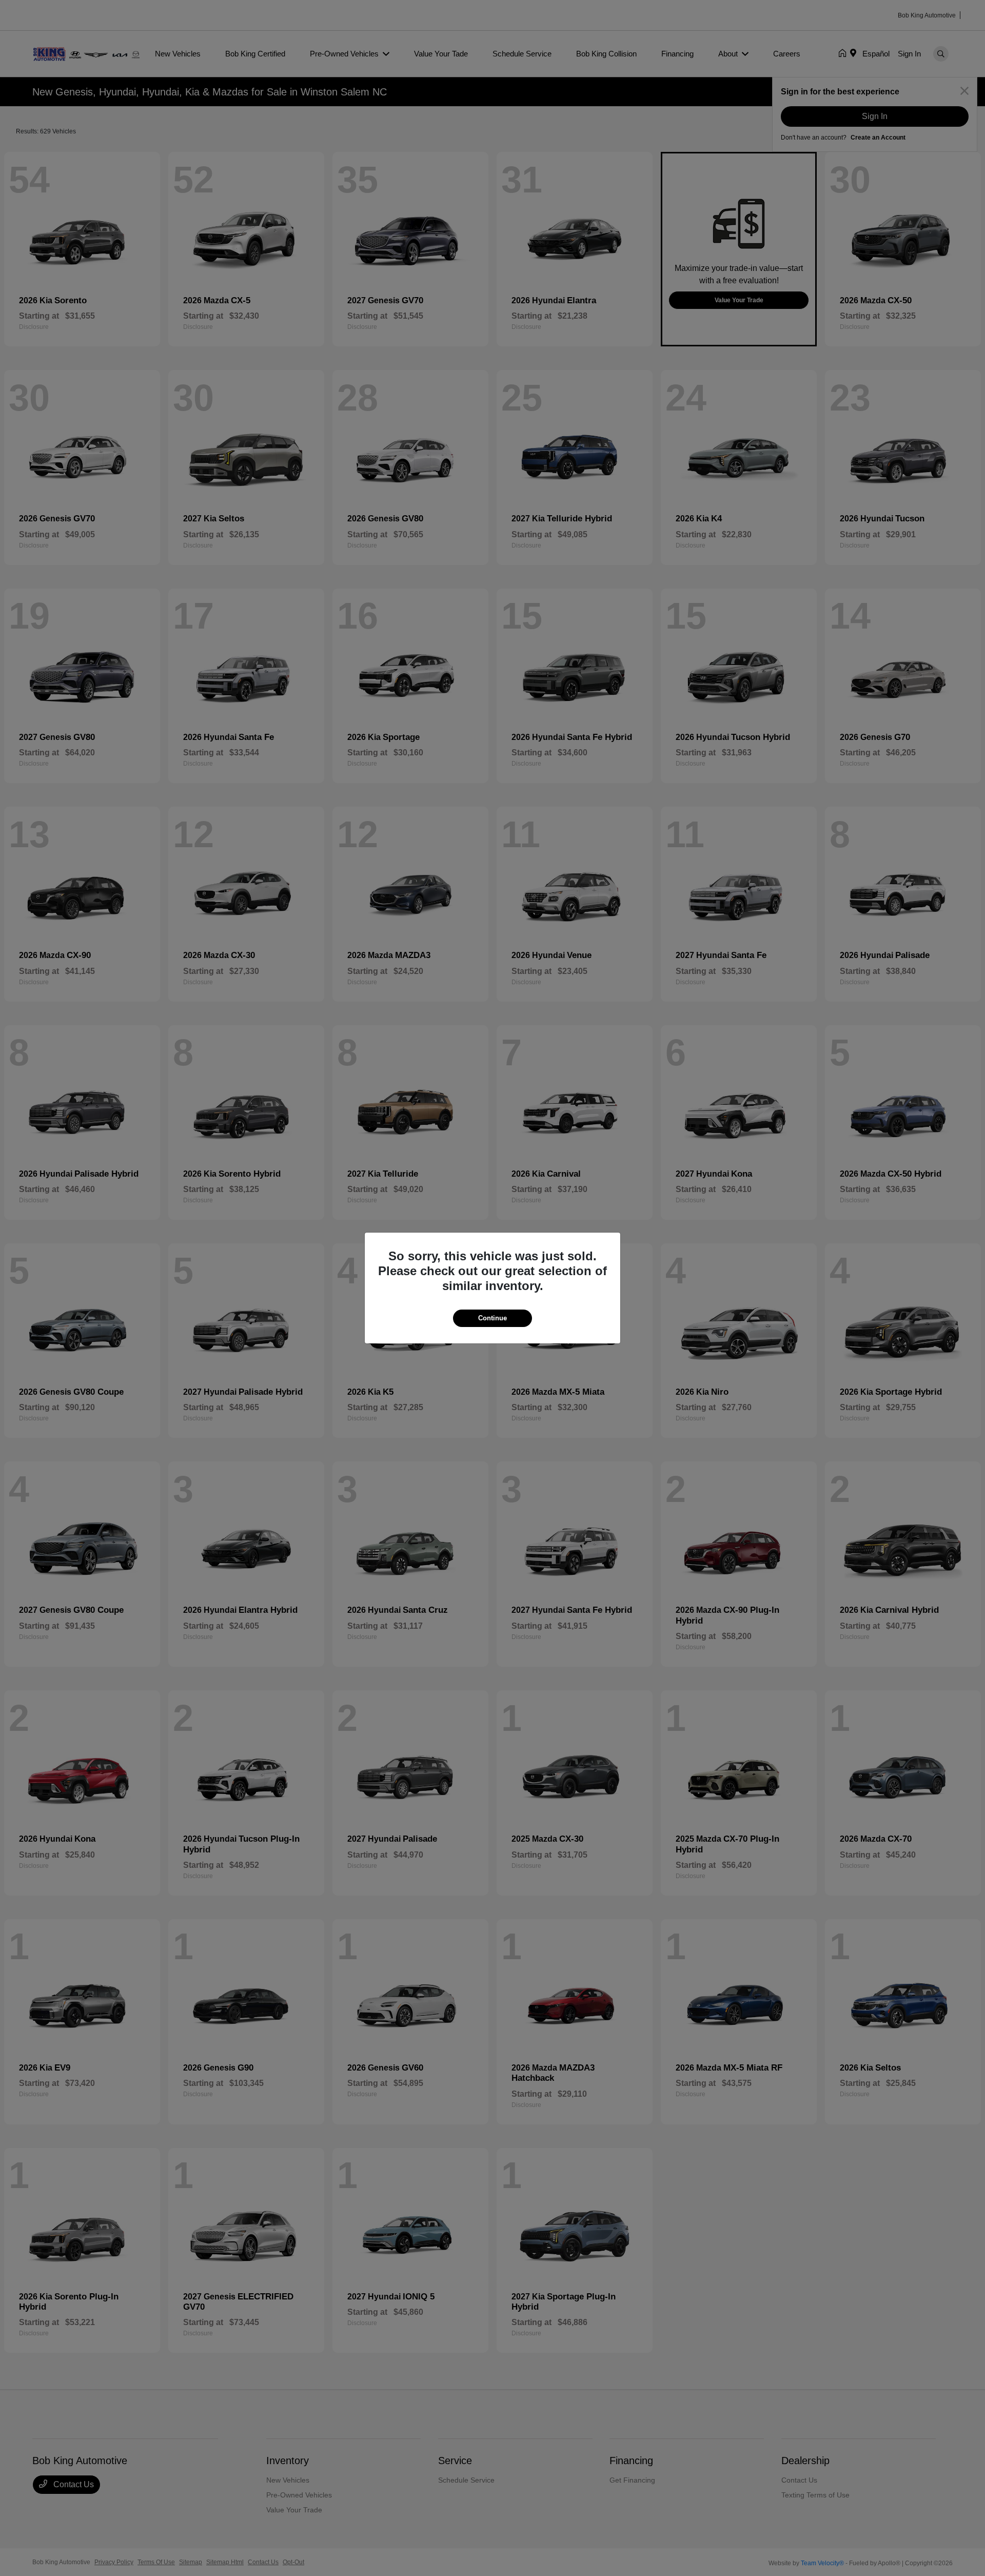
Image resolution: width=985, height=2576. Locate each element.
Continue (493, 1318)
